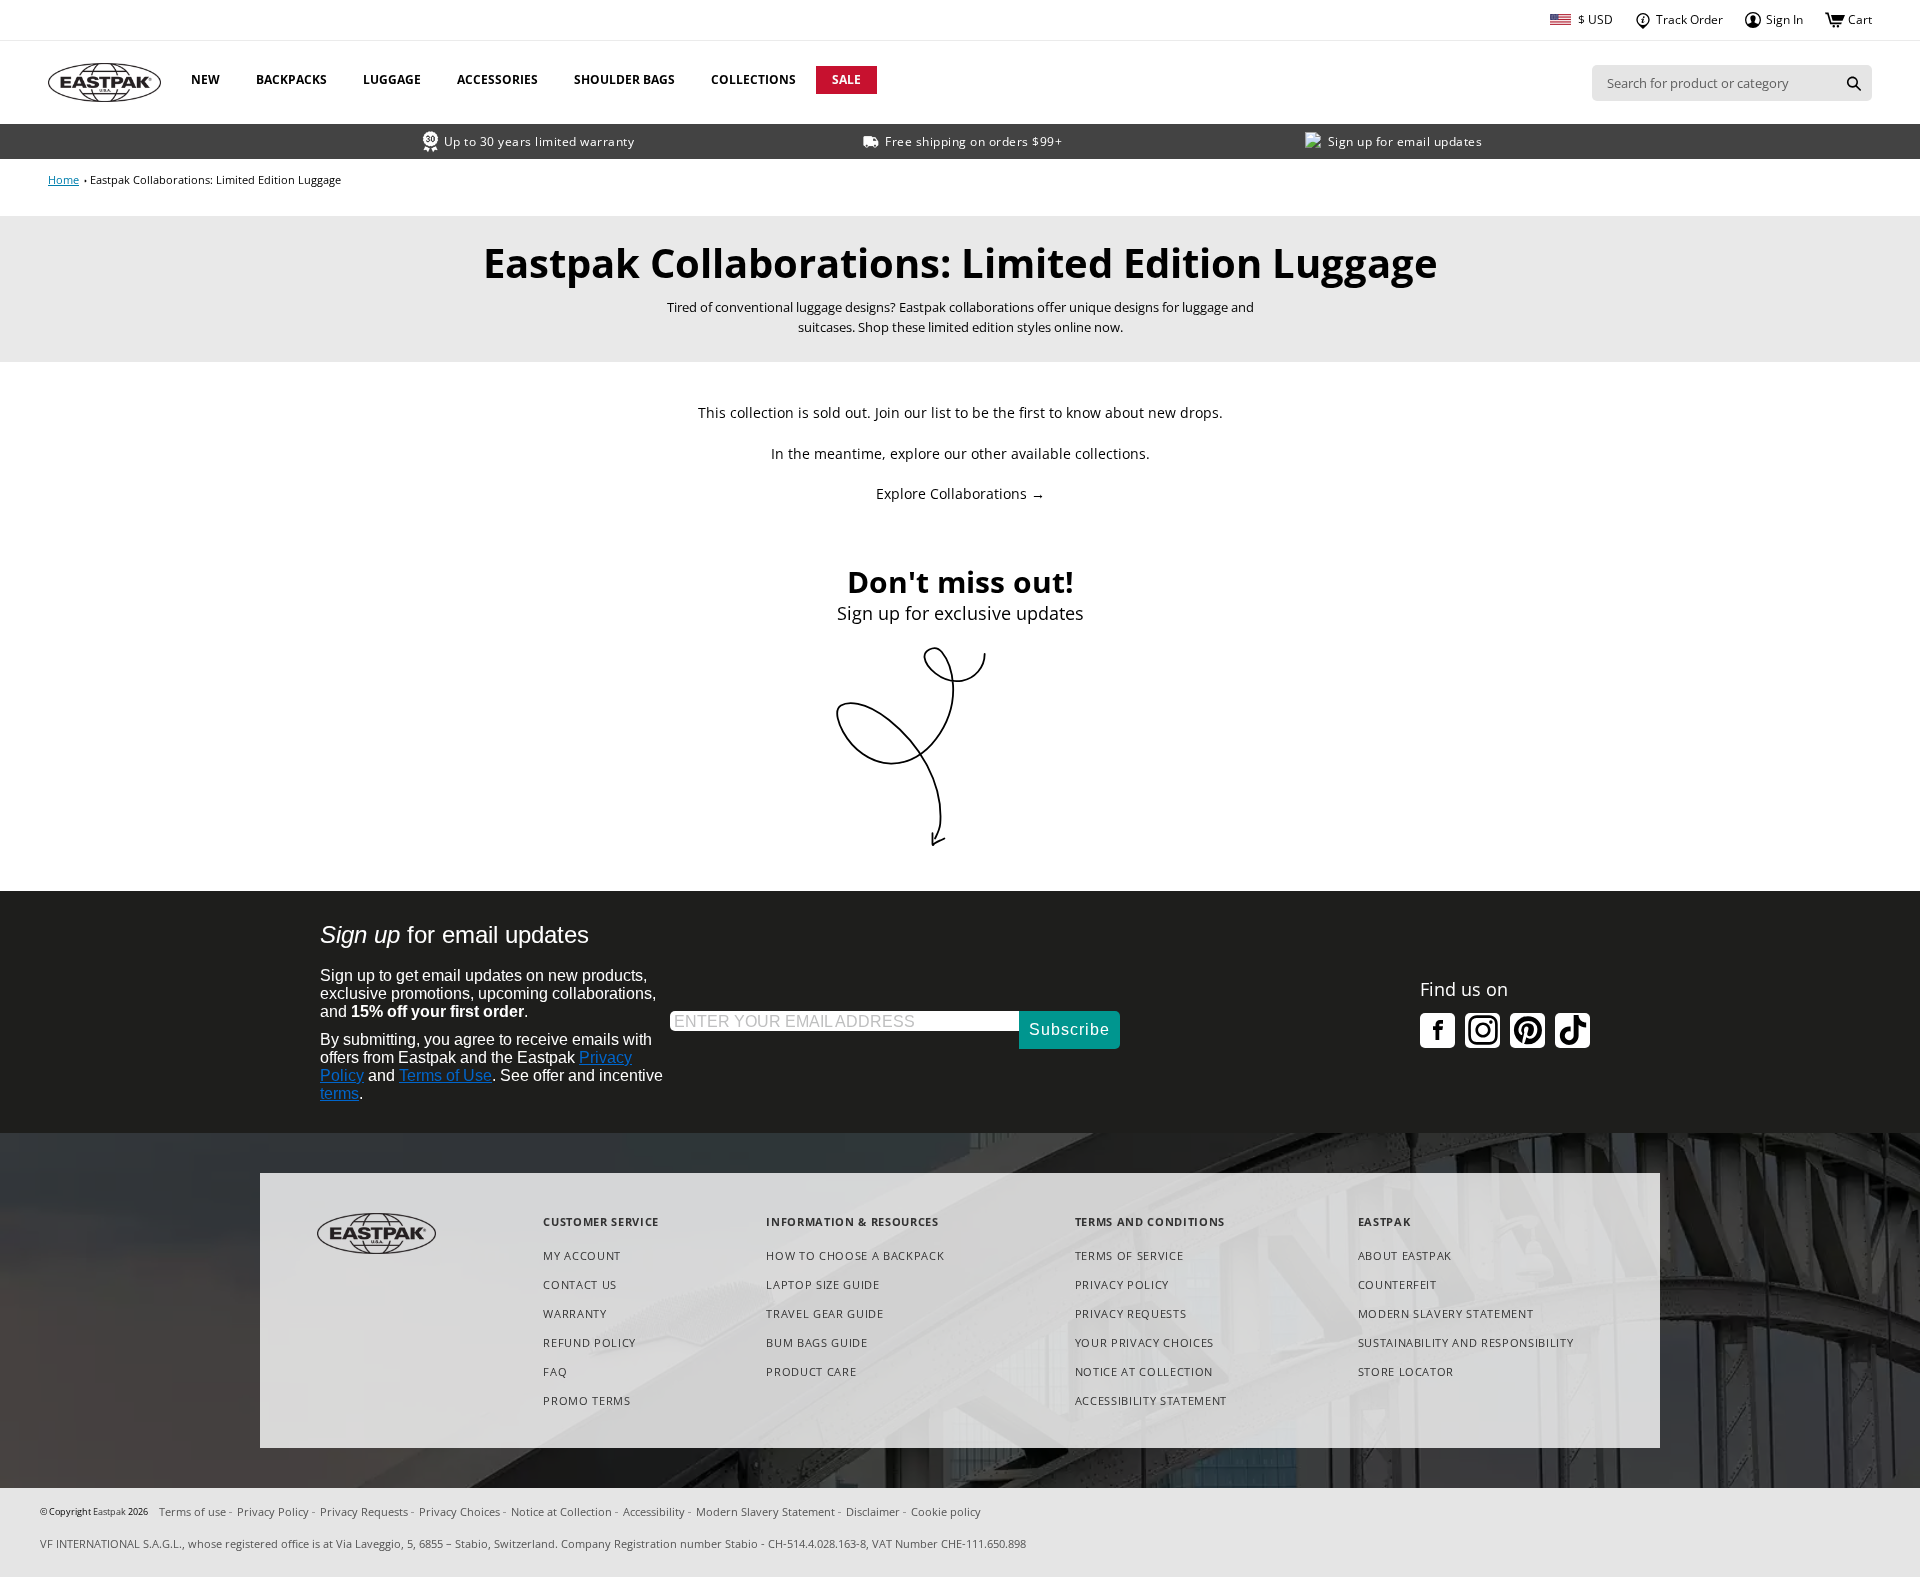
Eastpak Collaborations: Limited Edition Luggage (215, 179)
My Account (582, 1255)
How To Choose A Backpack (855, 1255)
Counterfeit (1397, 1284)
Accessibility (654, 1511)
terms (339, 1093)
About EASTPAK (1405, 1255)
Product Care (811, 1371)
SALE (846, 79)
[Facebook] (1437, 1030)
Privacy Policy (1122, 1284)
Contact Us (580, 1284)
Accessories (497, 79)
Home (63, 179)
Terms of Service (1129, 1255)
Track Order (1688, 19)
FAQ (555, 1371)
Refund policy (589, 1342)
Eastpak (109, 1512)
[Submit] (1854, 83)
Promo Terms (586, 1401)
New (205, 79)
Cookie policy (946, 1511)
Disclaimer (873, 1511)
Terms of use (192, 1511)
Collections (753, 79)
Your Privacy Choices (1144, 1342)
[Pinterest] (1527, 1030)
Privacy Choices (459, 1511)
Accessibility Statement (1151, 1400)
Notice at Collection (1144, 1372)
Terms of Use (445, 1075)
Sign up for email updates (1405, 141)
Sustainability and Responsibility (1466, 1342)
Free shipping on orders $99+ (973, 141)
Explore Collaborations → (960, 493)
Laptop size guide (822, 1284)
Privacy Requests (1131, 1314)
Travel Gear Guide (824, 1313)
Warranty (574, 1313)
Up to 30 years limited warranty (539, 141)
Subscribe (1069, 1029)
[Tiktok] (1572, 1030)
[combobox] (1714, 83)
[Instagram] (1482, 1030)
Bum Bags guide (816, 1342)
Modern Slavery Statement (1446, 1314)
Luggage (392, 79)
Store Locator (1406, 1371)
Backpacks (291, 79)
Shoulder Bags (624, 79)
